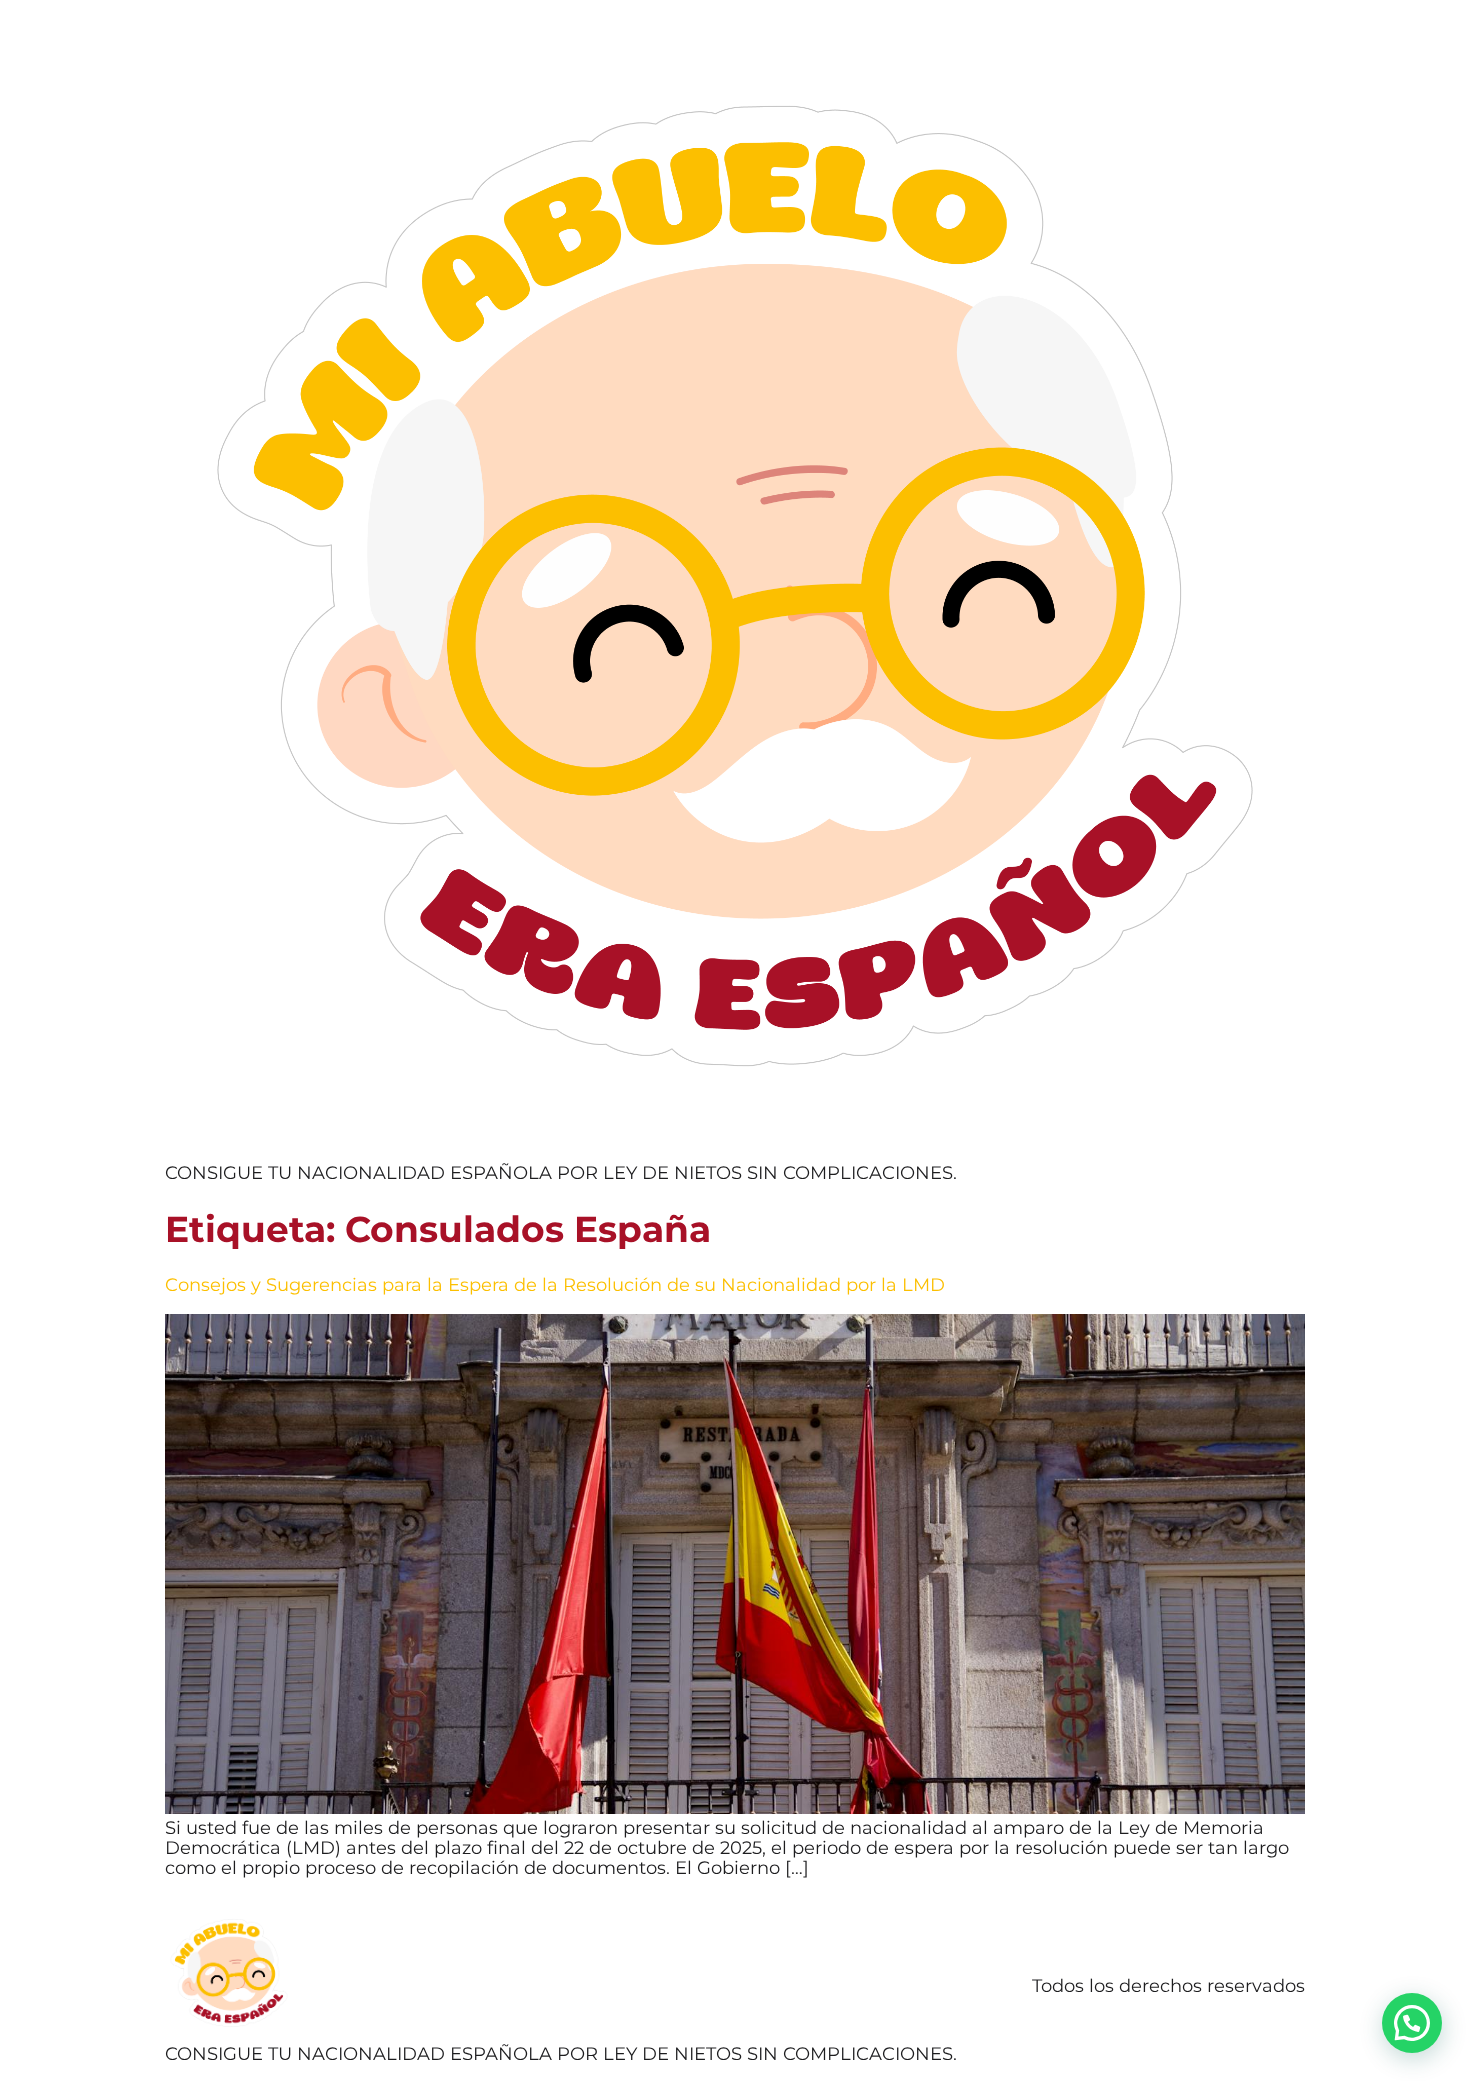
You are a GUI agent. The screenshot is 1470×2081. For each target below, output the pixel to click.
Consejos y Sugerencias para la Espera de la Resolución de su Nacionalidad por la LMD (555, 1285)
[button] (1412, 2023)
